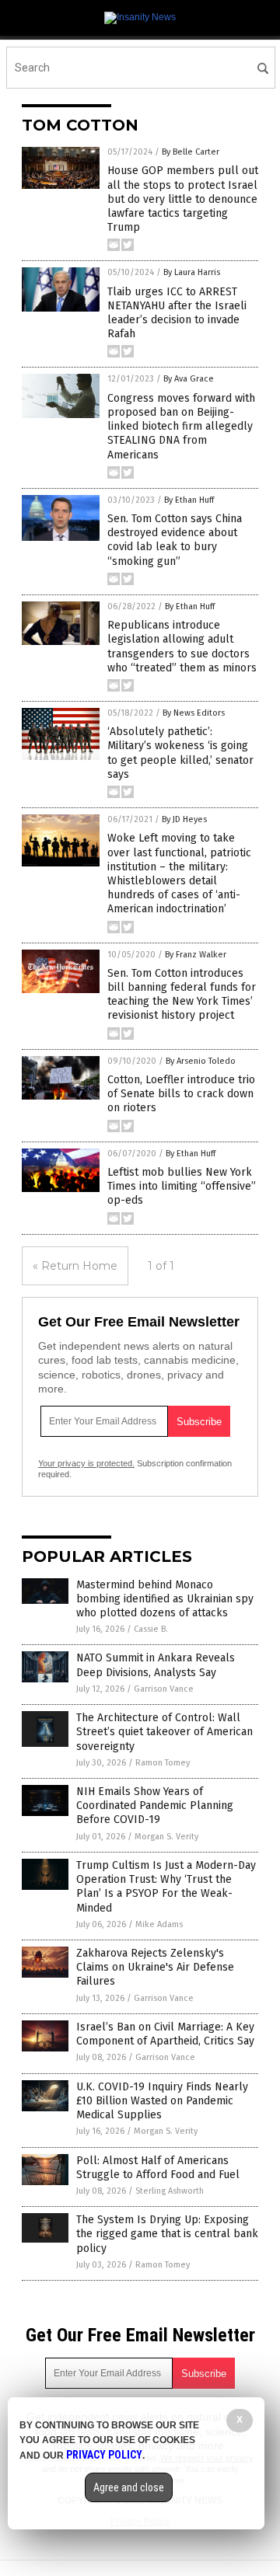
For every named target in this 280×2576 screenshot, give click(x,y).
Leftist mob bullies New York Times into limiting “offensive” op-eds (182, 1186)
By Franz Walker (196, 955)
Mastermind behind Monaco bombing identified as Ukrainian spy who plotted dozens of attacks (165, 1599)
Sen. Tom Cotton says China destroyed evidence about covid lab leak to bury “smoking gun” (175, 540)
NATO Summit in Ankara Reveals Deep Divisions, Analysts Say (156, 1665)
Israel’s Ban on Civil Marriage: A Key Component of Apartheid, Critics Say (165, 2034)
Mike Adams (159, 1924)
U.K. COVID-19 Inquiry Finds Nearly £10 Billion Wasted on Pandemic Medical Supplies (162, 2101)
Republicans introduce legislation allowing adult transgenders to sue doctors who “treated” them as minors (182, 647)
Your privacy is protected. (86, 1463)
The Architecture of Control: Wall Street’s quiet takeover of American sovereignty (164, 1732)
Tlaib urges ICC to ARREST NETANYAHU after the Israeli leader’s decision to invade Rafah (177, 313)
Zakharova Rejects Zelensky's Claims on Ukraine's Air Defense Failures (155, 1967)
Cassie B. (151, 1629)
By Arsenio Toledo (201, 1061)
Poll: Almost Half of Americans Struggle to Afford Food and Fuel (158, 2168)
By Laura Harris (192, 272)
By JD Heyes (184, 819)
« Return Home (75, 1266)
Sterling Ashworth (170, 2191)
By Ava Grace (189, 379)
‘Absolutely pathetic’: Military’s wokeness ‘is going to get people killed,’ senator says (180, 753)
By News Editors (194, 713)
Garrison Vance (164, 1689)
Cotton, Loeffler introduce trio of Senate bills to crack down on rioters (181, 1094)
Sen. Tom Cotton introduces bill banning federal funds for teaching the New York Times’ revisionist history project (182, 995)
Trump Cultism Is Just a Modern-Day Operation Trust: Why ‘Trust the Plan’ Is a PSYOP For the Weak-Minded (166, 1887)
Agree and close (129, 2487)
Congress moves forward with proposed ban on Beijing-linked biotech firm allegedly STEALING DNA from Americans (181, 427)
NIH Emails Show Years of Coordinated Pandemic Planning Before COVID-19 (155, 1806)
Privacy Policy (104, 2455)
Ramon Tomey (163, 1763)
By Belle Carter (191, 152)
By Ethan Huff (189, 500)
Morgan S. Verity (166, 1837)
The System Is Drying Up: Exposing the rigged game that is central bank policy (167, 2234)
